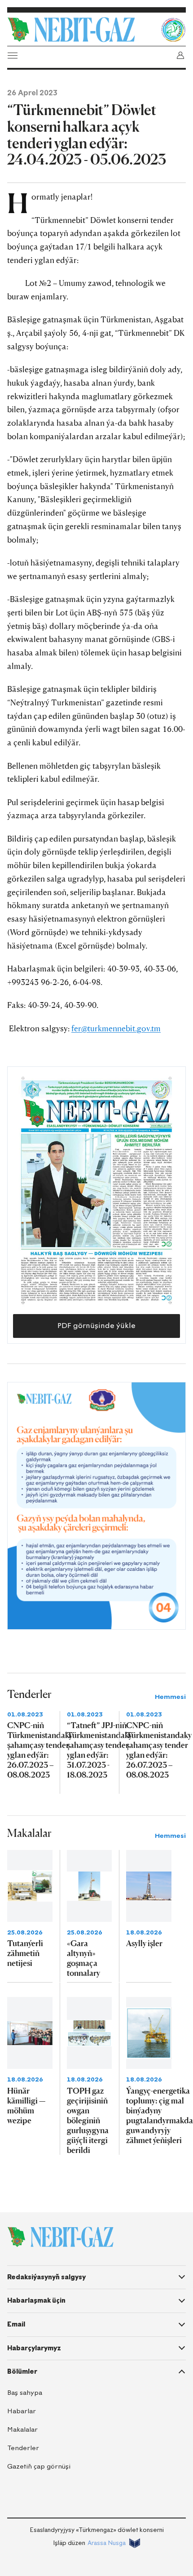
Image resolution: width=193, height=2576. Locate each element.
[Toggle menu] (13, 55)
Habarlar (22, 2411)
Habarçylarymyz (34, 2348)
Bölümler (22, 2371)
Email (16, 2324)
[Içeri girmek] (180, 55)
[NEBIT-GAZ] (60, 2237)
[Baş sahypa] (82, 30)
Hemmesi (170, 1697)
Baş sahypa (25, 2393)
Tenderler (23, 2448)
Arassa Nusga (107, 2543)
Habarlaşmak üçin (36, 2300)
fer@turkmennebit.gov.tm (116, 1028)
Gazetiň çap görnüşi (39, 2467)
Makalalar (22, 2430)
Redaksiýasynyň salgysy (46, 2277)
